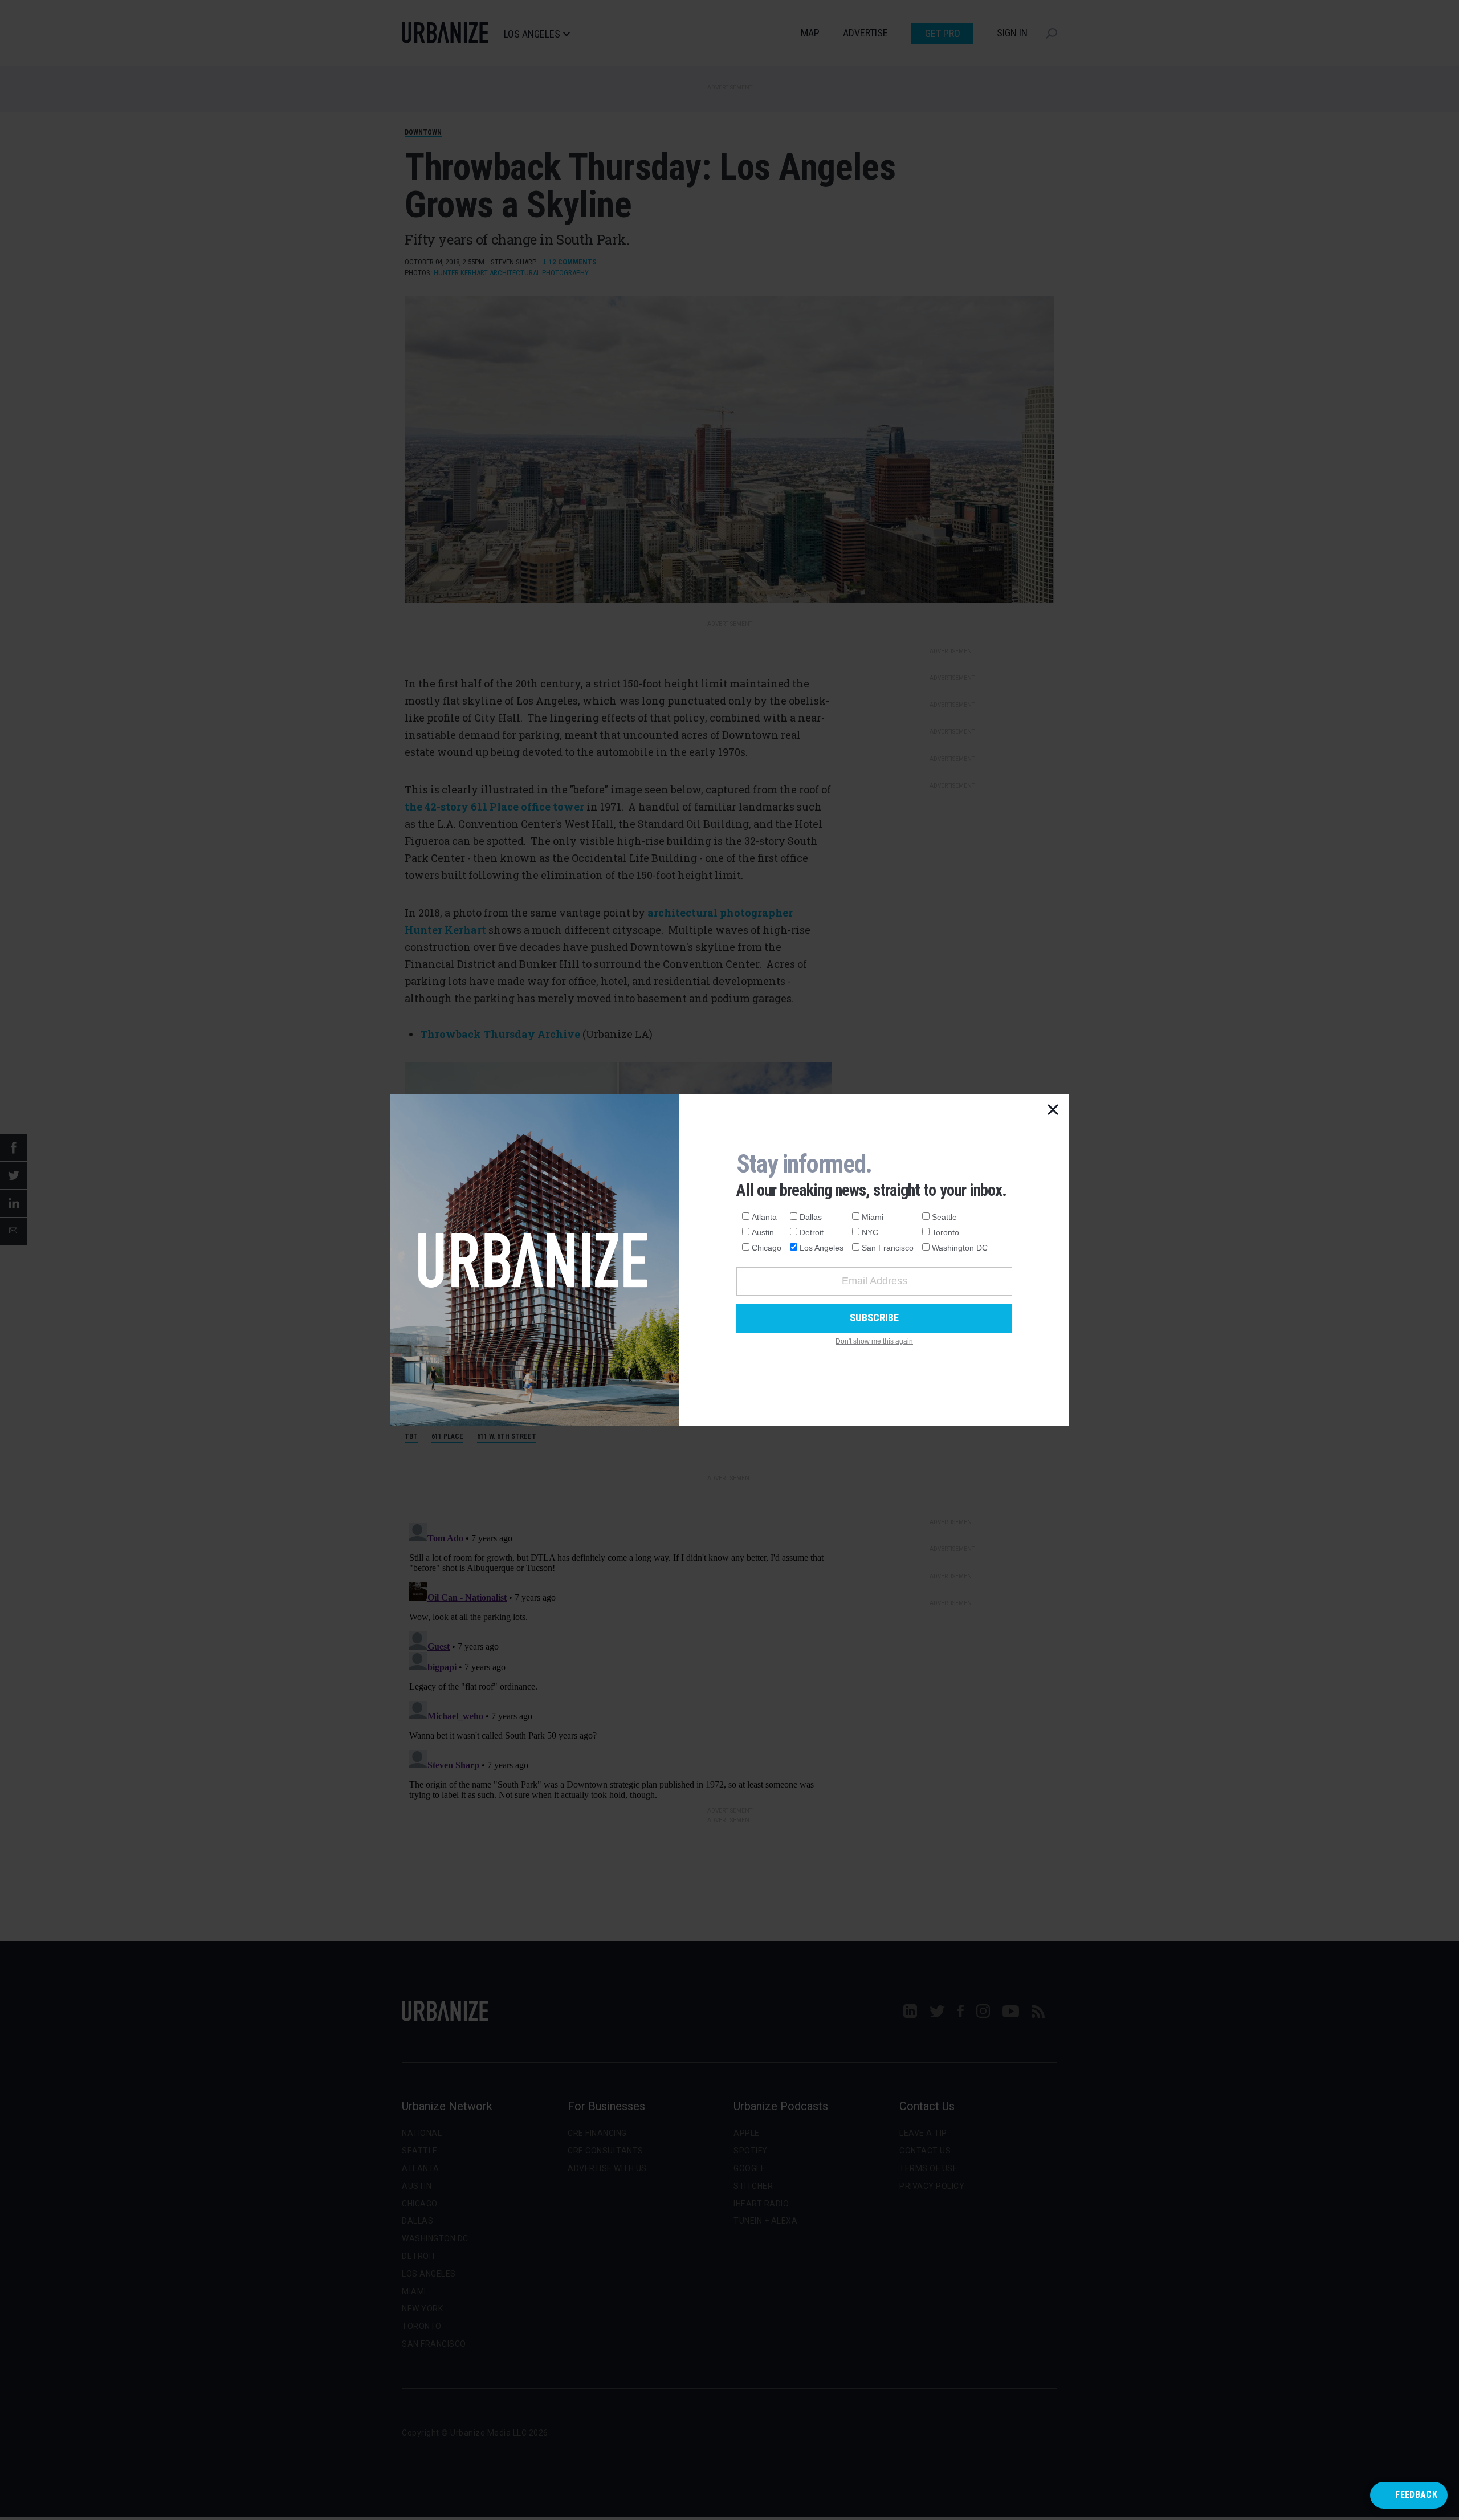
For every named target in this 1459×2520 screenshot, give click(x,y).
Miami (873, 1217)
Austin (763, 1232)
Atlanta (764, 1217)
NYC (870, 1232)
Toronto (946, 1232)
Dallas (811, 1217)
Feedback (1416, 2495)
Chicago (767, 1248)
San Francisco (888, 1248)
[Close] (1053, 1110)
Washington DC (960, 1248)
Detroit (812, 1232)
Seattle (944, 1217)
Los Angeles (822, 1248)
